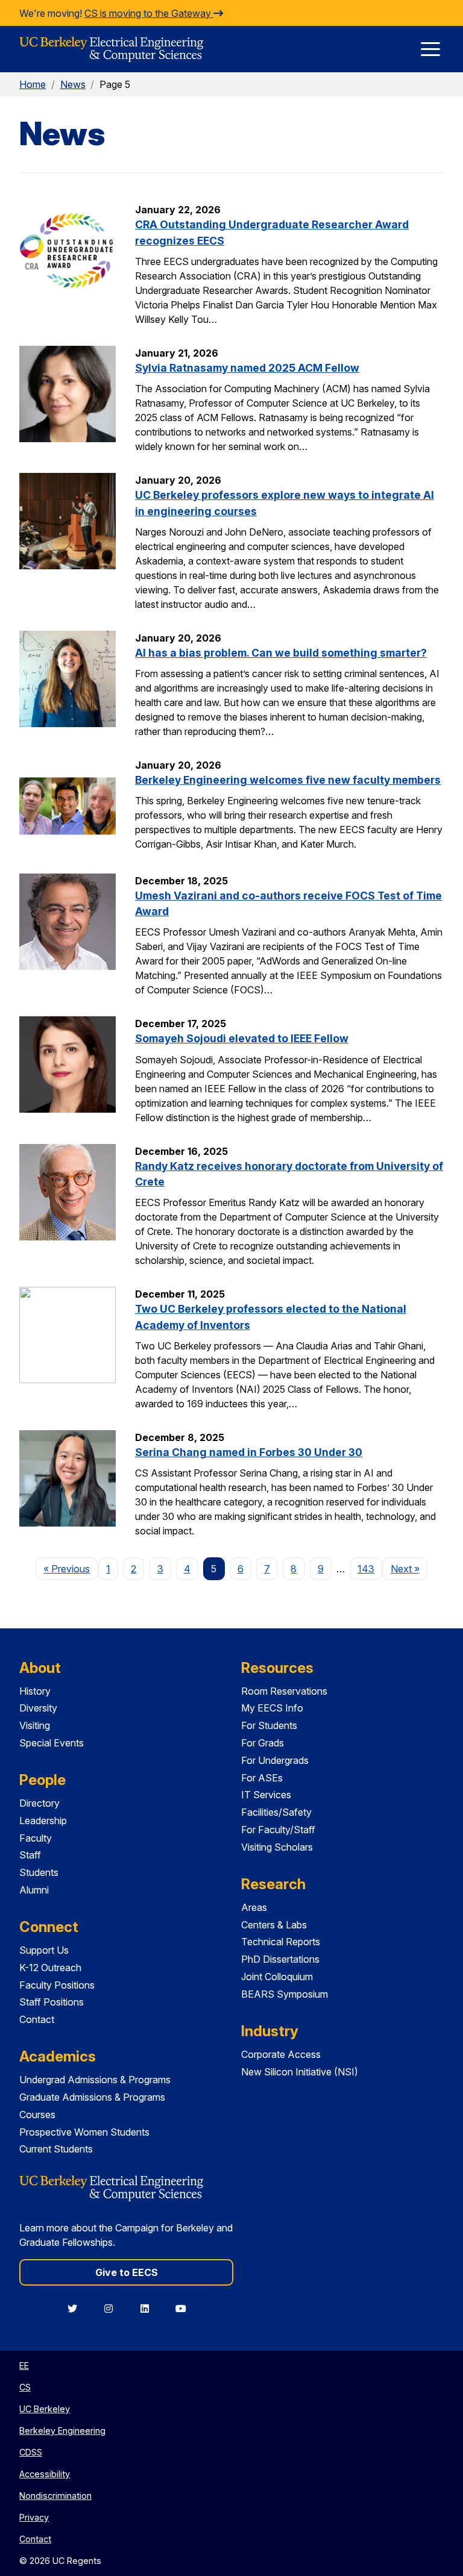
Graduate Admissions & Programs (92, 2097)
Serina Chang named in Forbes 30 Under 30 (249, 1452)
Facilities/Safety (276, 1812)
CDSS (31, 2452)
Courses (37, 2115)
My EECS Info (272, 1708)
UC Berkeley (45, 2409)
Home (33, 84)
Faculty (36, 1838)
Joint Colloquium (277, 1977)
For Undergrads (275, 1760)
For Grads (263, 1743)
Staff (30, 1855)
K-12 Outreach (50, 1968)
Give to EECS (127, 2272)
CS (25, 2387)
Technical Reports (281, 1942)
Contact (37, 2019)
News (73, 84)
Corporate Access (281, 2054)
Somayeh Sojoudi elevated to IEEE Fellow (242, 1038)
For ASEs (262, 1778)
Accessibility (45, 2474)
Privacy (34, 2517)
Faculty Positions (57, 1985)
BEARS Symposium (285, 1994)
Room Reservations (284, 1691)
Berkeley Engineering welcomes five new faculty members (288, 780)
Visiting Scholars (277, 1847)
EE (24, 2365)
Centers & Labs (274, 1925)
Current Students (56, 2149)
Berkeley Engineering (62, 2431)
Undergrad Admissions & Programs (95, 2080)
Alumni (34, 1890)
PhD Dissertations (280, 1959)
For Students (269, 1725)
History (35, 1691)
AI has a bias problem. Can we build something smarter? (281, 653)
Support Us (44, 1950)
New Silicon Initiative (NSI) (300, 2072)
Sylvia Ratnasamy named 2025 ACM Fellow (247, 368)
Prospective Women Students (84, 2132)
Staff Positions (52, 2002)
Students (39, 1872)
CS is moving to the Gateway (149, 13)
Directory (39, 1803)
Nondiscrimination (55, 2496)
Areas (254, 1907)
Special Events (52, 1743)
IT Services (266, 1795)
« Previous (71, 1568)
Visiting (35, 1725)
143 (366, 1569)
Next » (409, 1568)
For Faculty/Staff (278, 1830)
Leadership (43, 1821)
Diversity (38, 1708)
